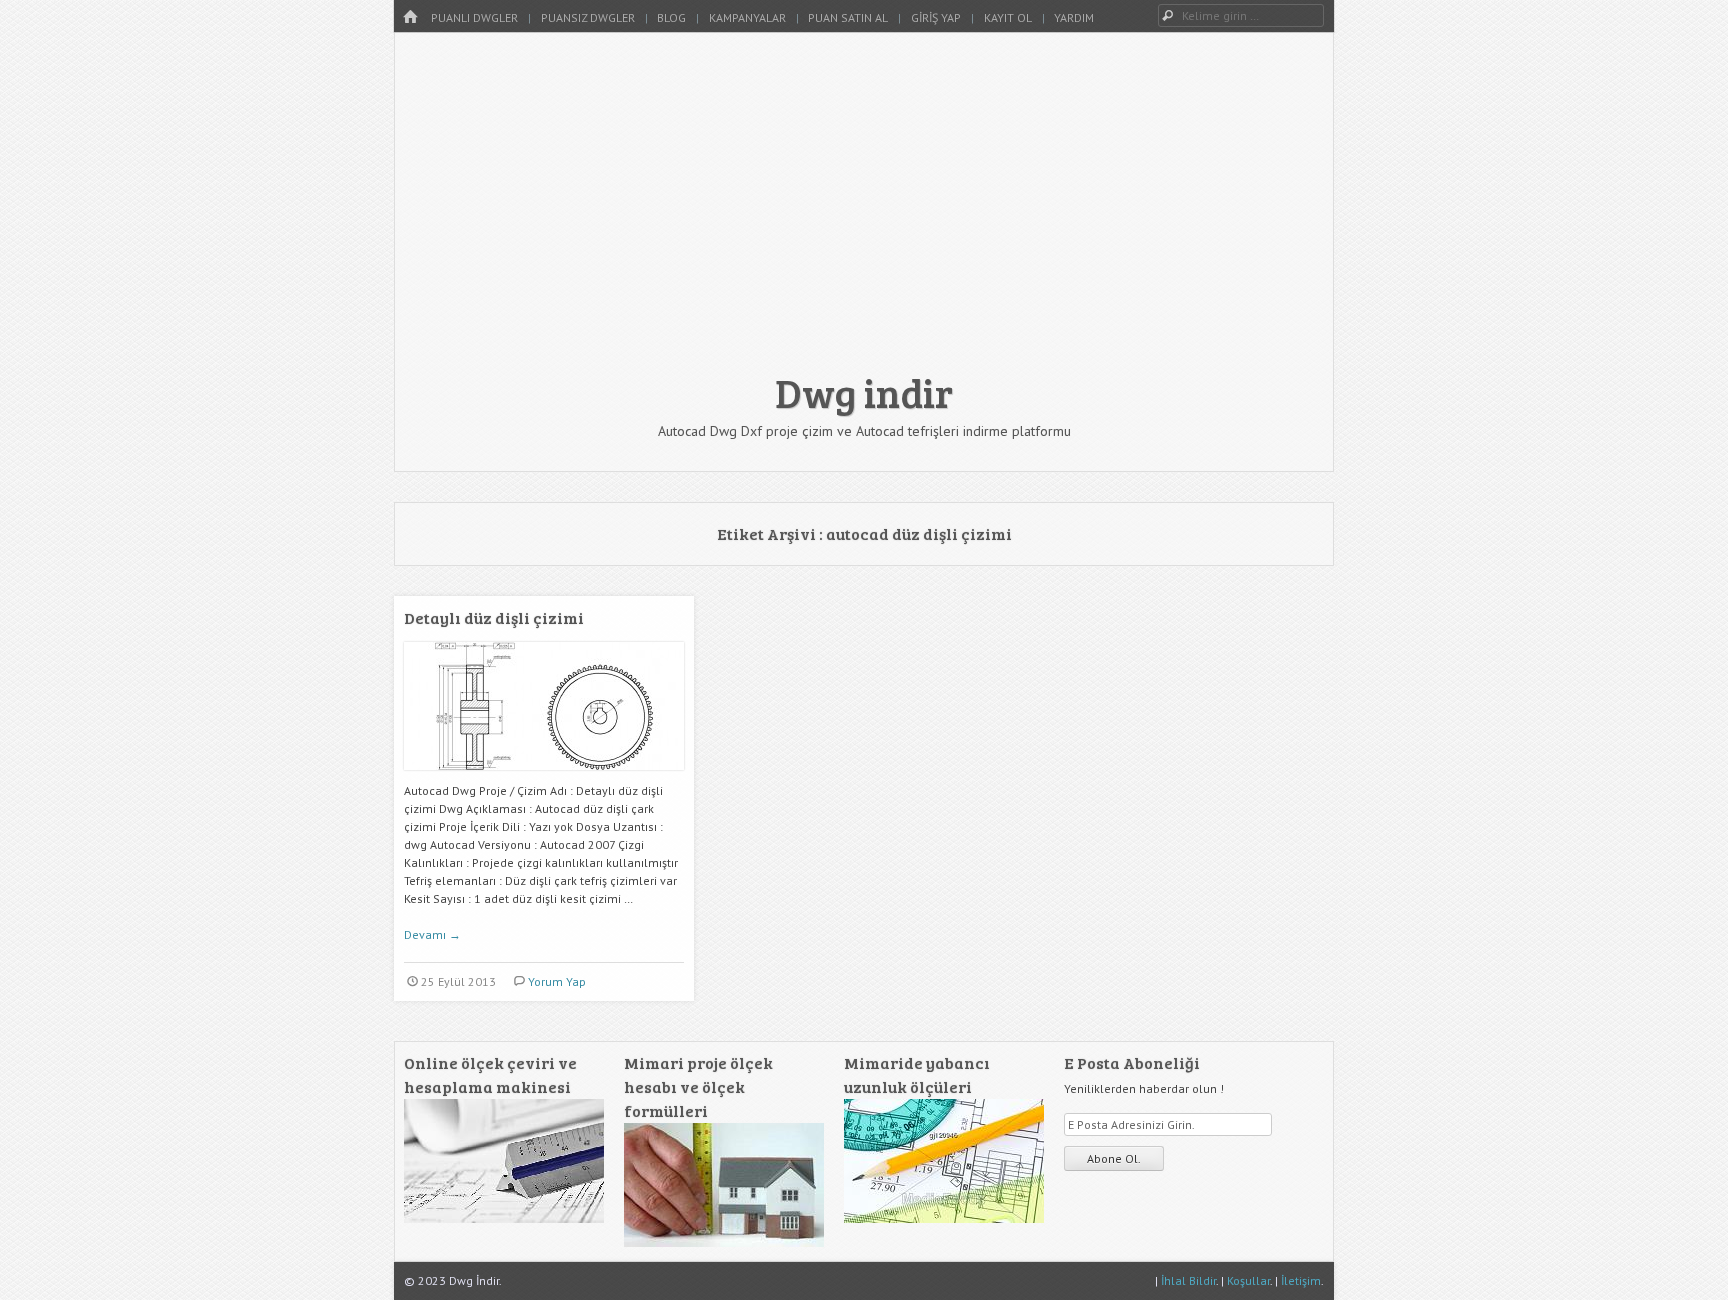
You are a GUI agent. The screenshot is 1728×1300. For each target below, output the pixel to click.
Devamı (432, 934)
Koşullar (1248, 1280)
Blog (671, 17)
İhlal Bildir (1188, 1280)
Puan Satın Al (848, 17)
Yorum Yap (557, 981)
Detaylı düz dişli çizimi (494, 617)
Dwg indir (864, 392)
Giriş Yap (936, 17)
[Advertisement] (864, 212)
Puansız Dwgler (588, 17)
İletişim (1301, 1280)
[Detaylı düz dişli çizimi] (544, 777)
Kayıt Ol (1008, 17)
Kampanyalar (747, 17)
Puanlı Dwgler (474, 17)
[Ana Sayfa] (410, 17)
